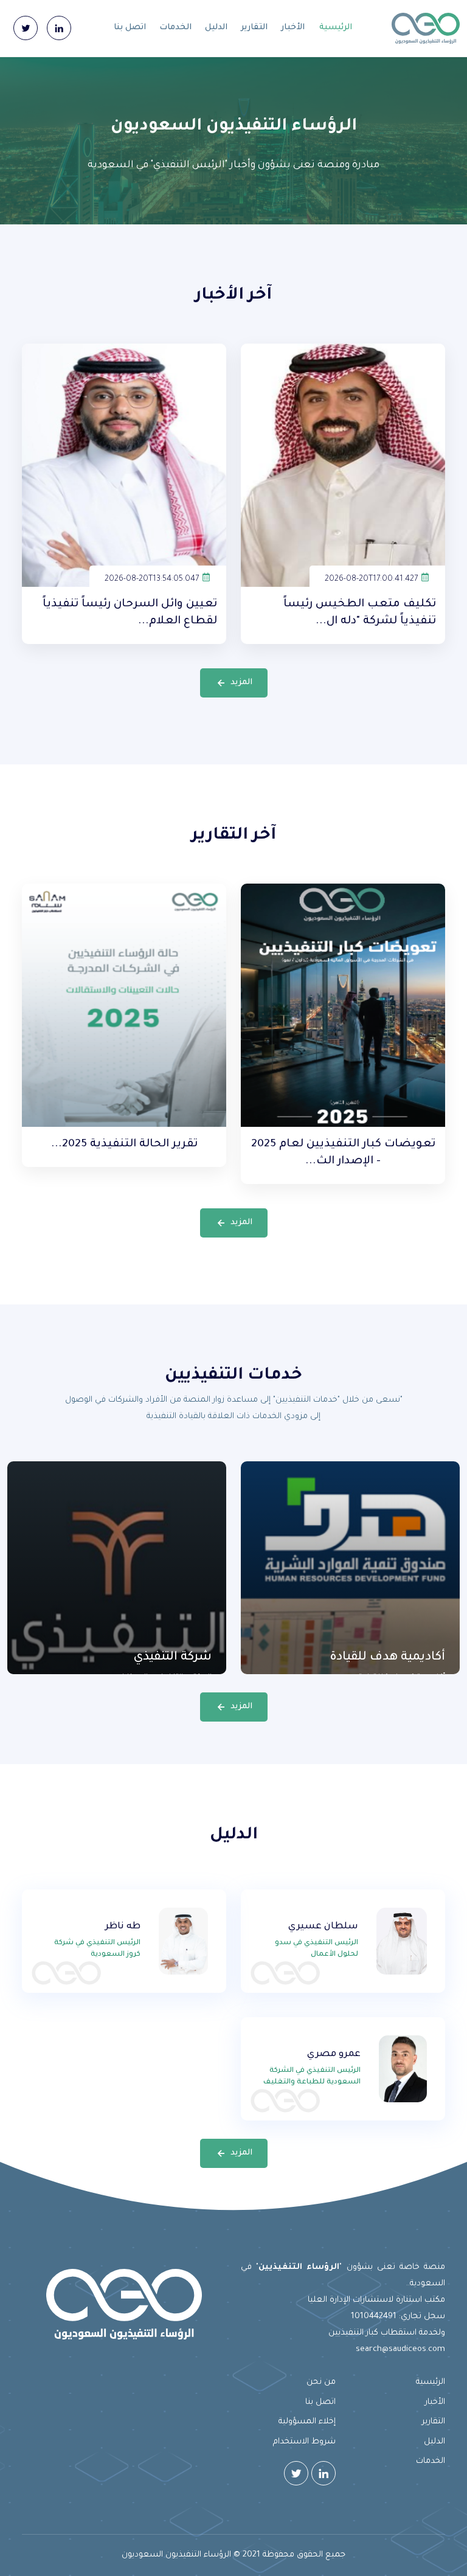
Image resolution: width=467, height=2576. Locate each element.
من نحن (321, 2382)
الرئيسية (336, 28)
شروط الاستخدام (304, 2442)
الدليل (216, 28)
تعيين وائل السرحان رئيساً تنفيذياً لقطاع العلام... (130, 613)
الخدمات (175, 28)
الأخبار (293, 28)
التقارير (254, 28)
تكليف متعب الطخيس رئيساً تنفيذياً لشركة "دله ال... (360, 613)
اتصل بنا (130, 28)
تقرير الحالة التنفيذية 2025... (124, 1144)
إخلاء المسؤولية (307, 2422)
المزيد (241, 683)
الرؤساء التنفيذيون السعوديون (176, 2555)
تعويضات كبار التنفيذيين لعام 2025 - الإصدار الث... (343, 1153)
